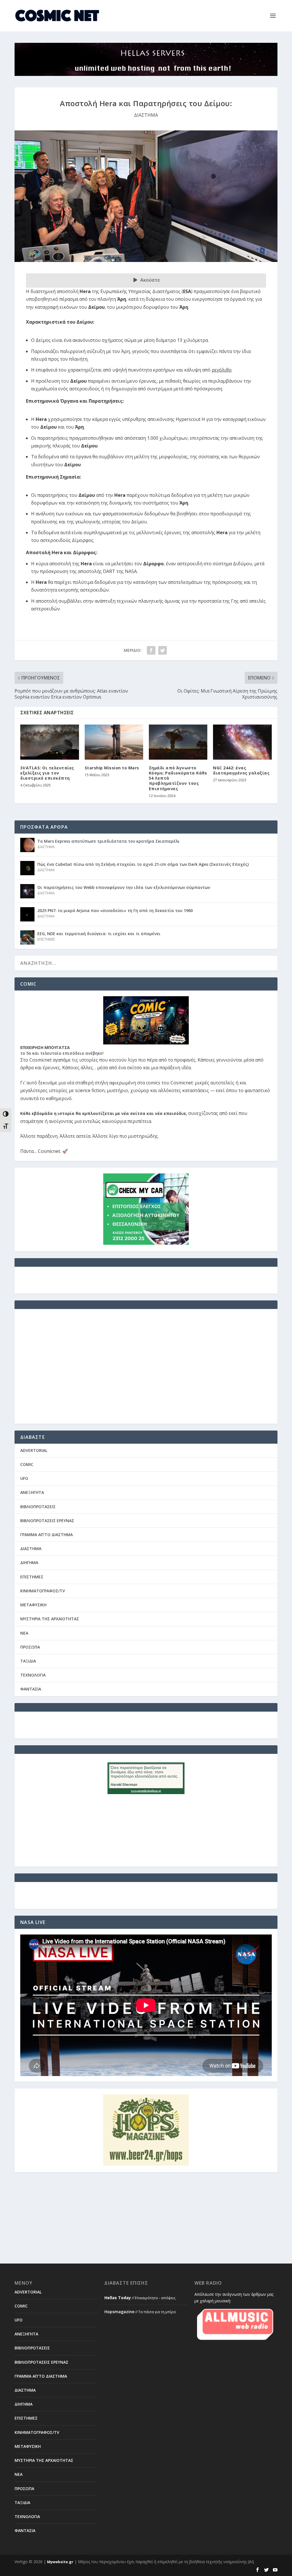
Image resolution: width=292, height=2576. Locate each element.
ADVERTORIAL (34, 1450)
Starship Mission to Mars (112, 768)
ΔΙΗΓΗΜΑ (29, 1563)
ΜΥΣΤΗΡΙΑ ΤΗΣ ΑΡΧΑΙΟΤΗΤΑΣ (50, 1619)
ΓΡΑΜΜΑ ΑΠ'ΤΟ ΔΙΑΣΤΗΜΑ (46, 1535)
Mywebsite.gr (60, 2562)
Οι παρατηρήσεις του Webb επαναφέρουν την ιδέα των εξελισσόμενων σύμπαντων (124, 887)
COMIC (27, 1464)
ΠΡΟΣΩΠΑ (30, 1647)
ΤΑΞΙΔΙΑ (28, 1661)
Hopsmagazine (119, 2312)
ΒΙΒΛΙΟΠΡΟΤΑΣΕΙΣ (38, 1507)
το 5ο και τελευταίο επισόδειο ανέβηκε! (62, 1053)
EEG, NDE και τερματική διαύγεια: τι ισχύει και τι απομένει (99, 934)
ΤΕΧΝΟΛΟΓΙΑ (33, 1675)
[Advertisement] (146, 1370)
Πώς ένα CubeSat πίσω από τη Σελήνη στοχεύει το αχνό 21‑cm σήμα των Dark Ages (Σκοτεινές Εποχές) (143, 864)
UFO (24, 1478)
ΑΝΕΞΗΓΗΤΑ (32, 1492)
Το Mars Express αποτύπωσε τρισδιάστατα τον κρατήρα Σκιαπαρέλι (109, 841)
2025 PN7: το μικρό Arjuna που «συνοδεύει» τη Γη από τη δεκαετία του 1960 (115, 910)
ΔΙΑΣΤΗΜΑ (146, 115)
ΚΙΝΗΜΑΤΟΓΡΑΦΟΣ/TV (43, 1591)
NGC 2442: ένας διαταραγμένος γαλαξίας (241, 770)
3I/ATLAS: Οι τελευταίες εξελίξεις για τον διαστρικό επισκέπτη (47, 773)
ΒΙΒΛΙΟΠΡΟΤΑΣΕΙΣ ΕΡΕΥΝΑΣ (47, 1521)
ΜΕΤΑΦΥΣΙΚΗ (33, 1605)
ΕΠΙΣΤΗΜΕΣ (46, 939)
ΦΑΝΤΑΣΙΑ (31, 1689)
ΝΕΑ (24, 1633)
